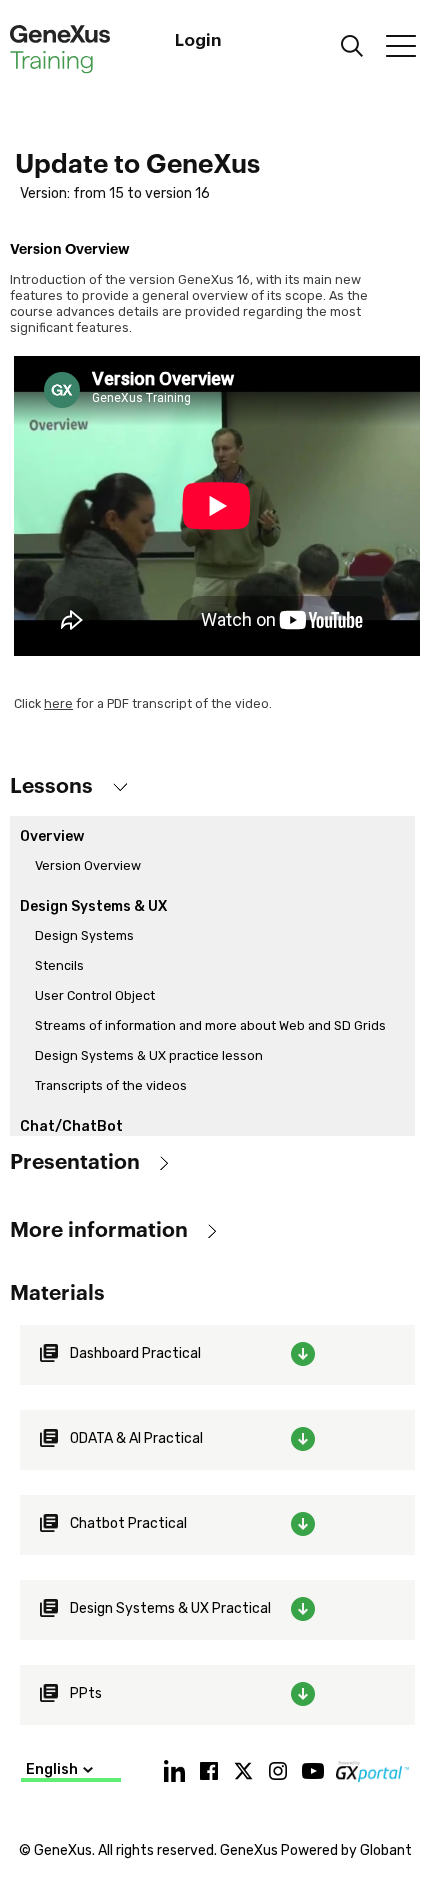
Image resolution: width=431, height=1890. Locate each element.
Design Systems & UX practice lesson (149, 1055)
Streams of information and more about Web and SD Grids (210, 1025)
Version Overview (88, 865)
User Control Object (95, 995)
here (58, 703)
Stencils (59, 965)
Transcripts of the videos (111, 1085)
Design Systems (84, 935)
